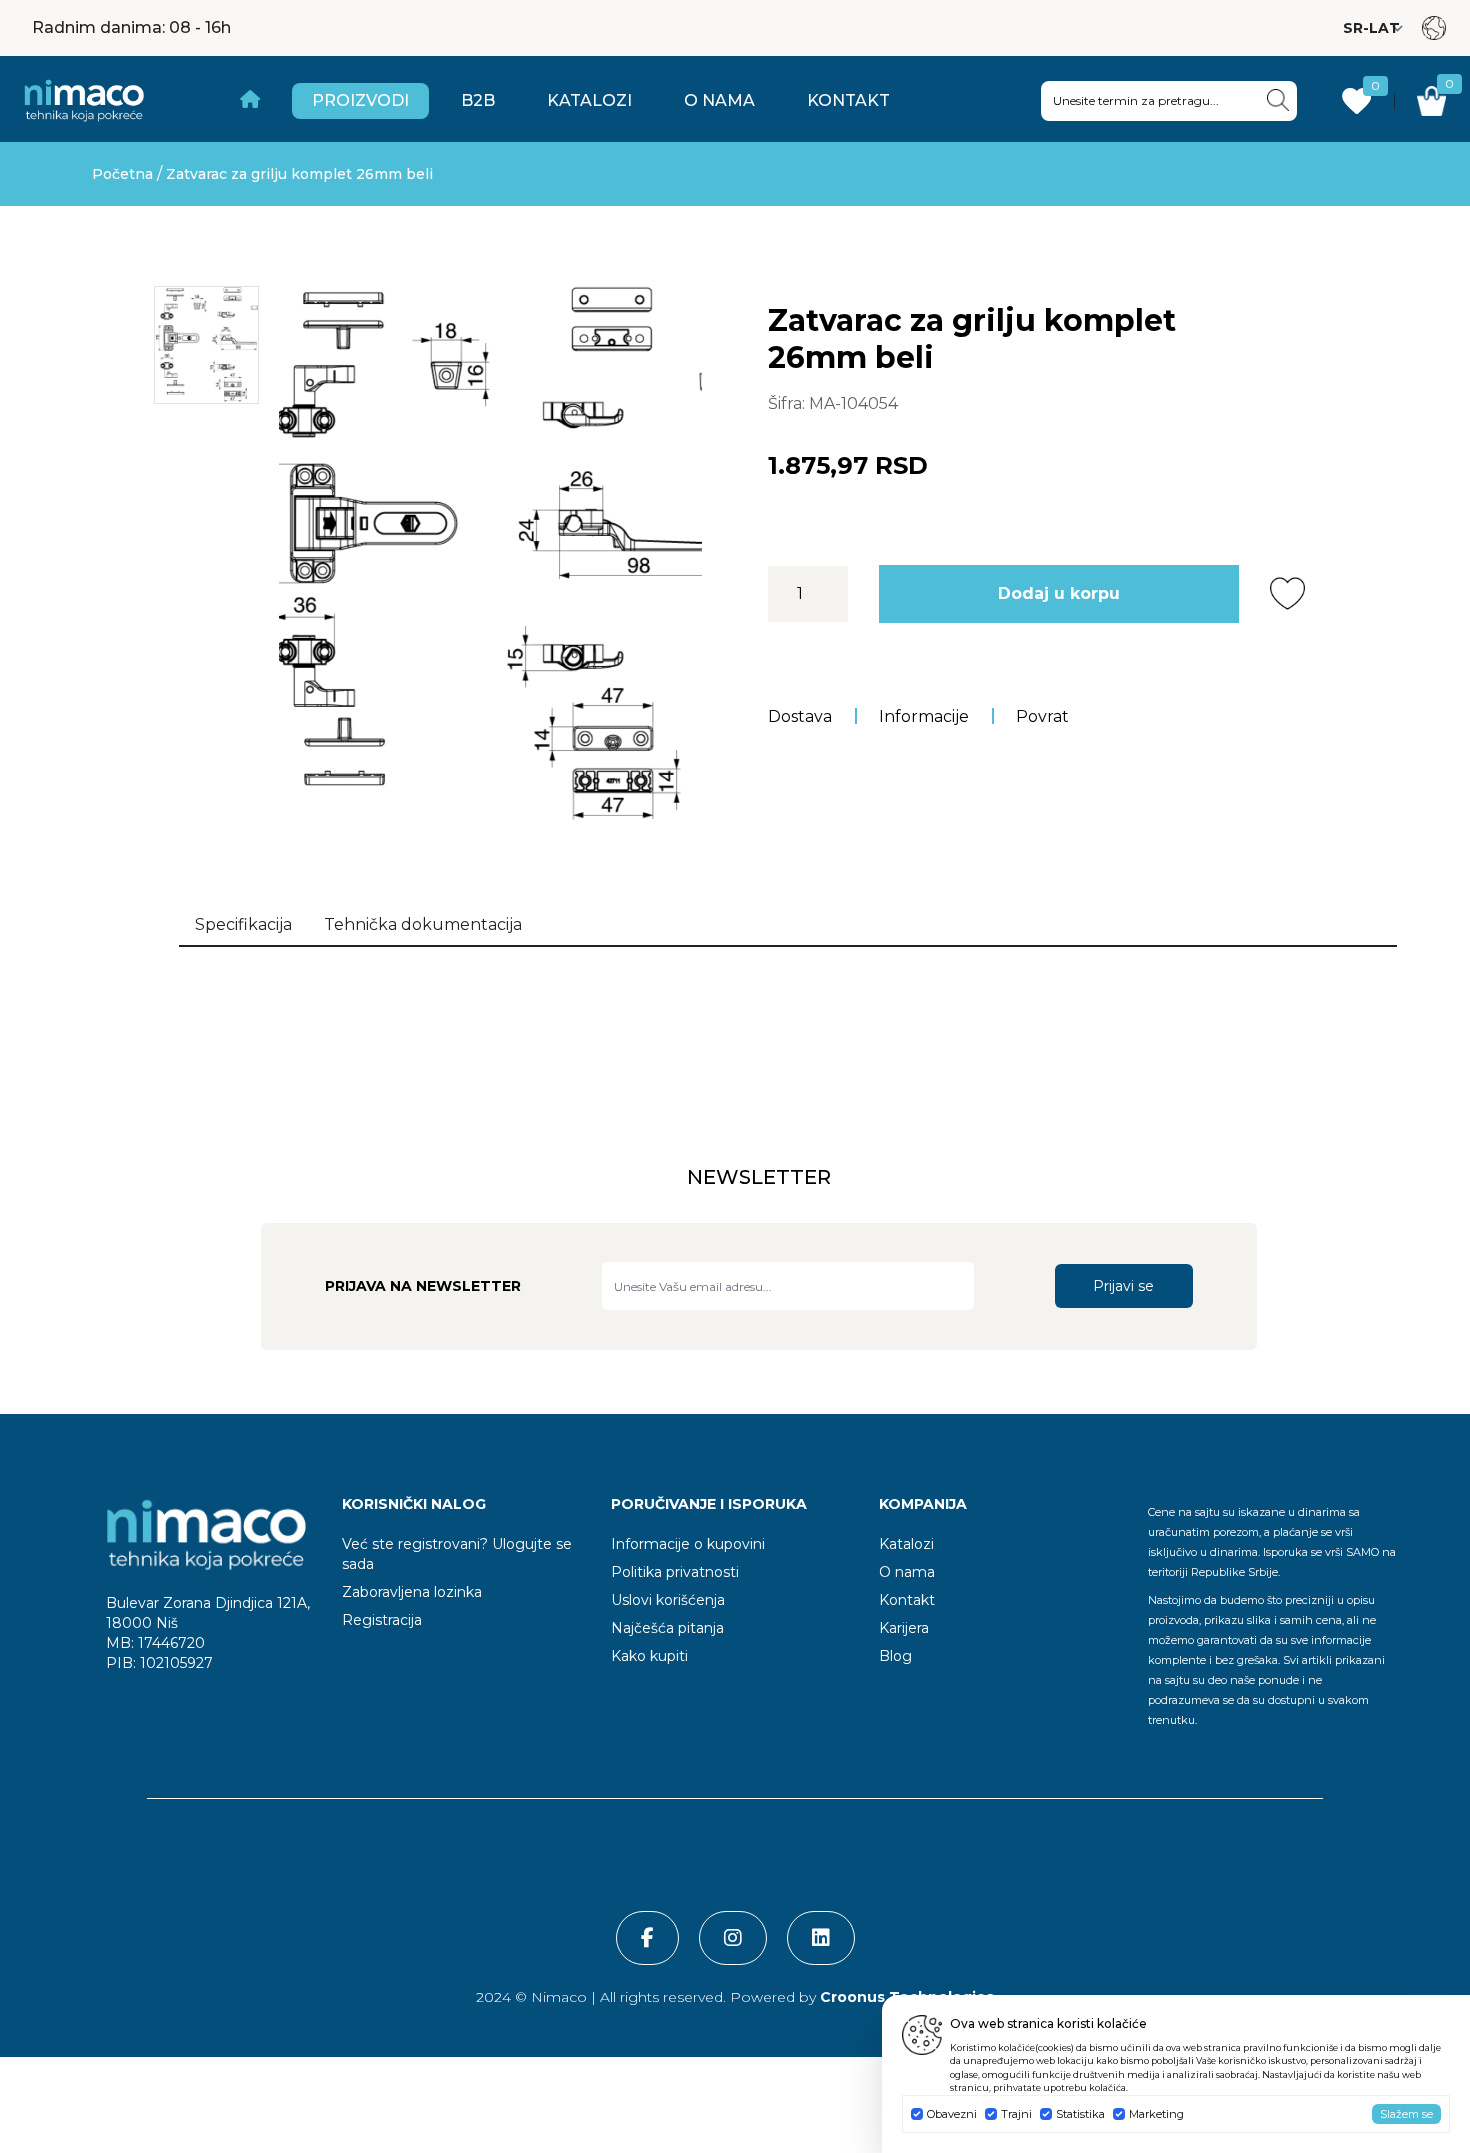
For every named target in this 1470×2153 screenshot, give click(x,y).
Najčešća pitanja (667, 1628)
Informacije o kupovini (688, 1544)
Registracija (382, 1620)
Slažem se (1406, 2114)
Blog (895, 1656)
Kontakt (848, 100)
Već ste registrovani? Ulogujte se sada (457, 1554)
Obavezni (952, 2114)
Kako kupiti (649, 1656)
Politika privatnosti (675, 1572)
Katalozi (589, 100)
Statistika (1080, 2114)
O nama (719, 100)
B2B (478, 100)
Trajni (1016, 2114)
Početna (122, 174)
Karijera (904, 1628)
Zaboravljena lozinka (412, 1592)
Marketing (1156, 2114)
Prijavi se (1123, 1286)
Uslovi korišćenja (668, 1600)
